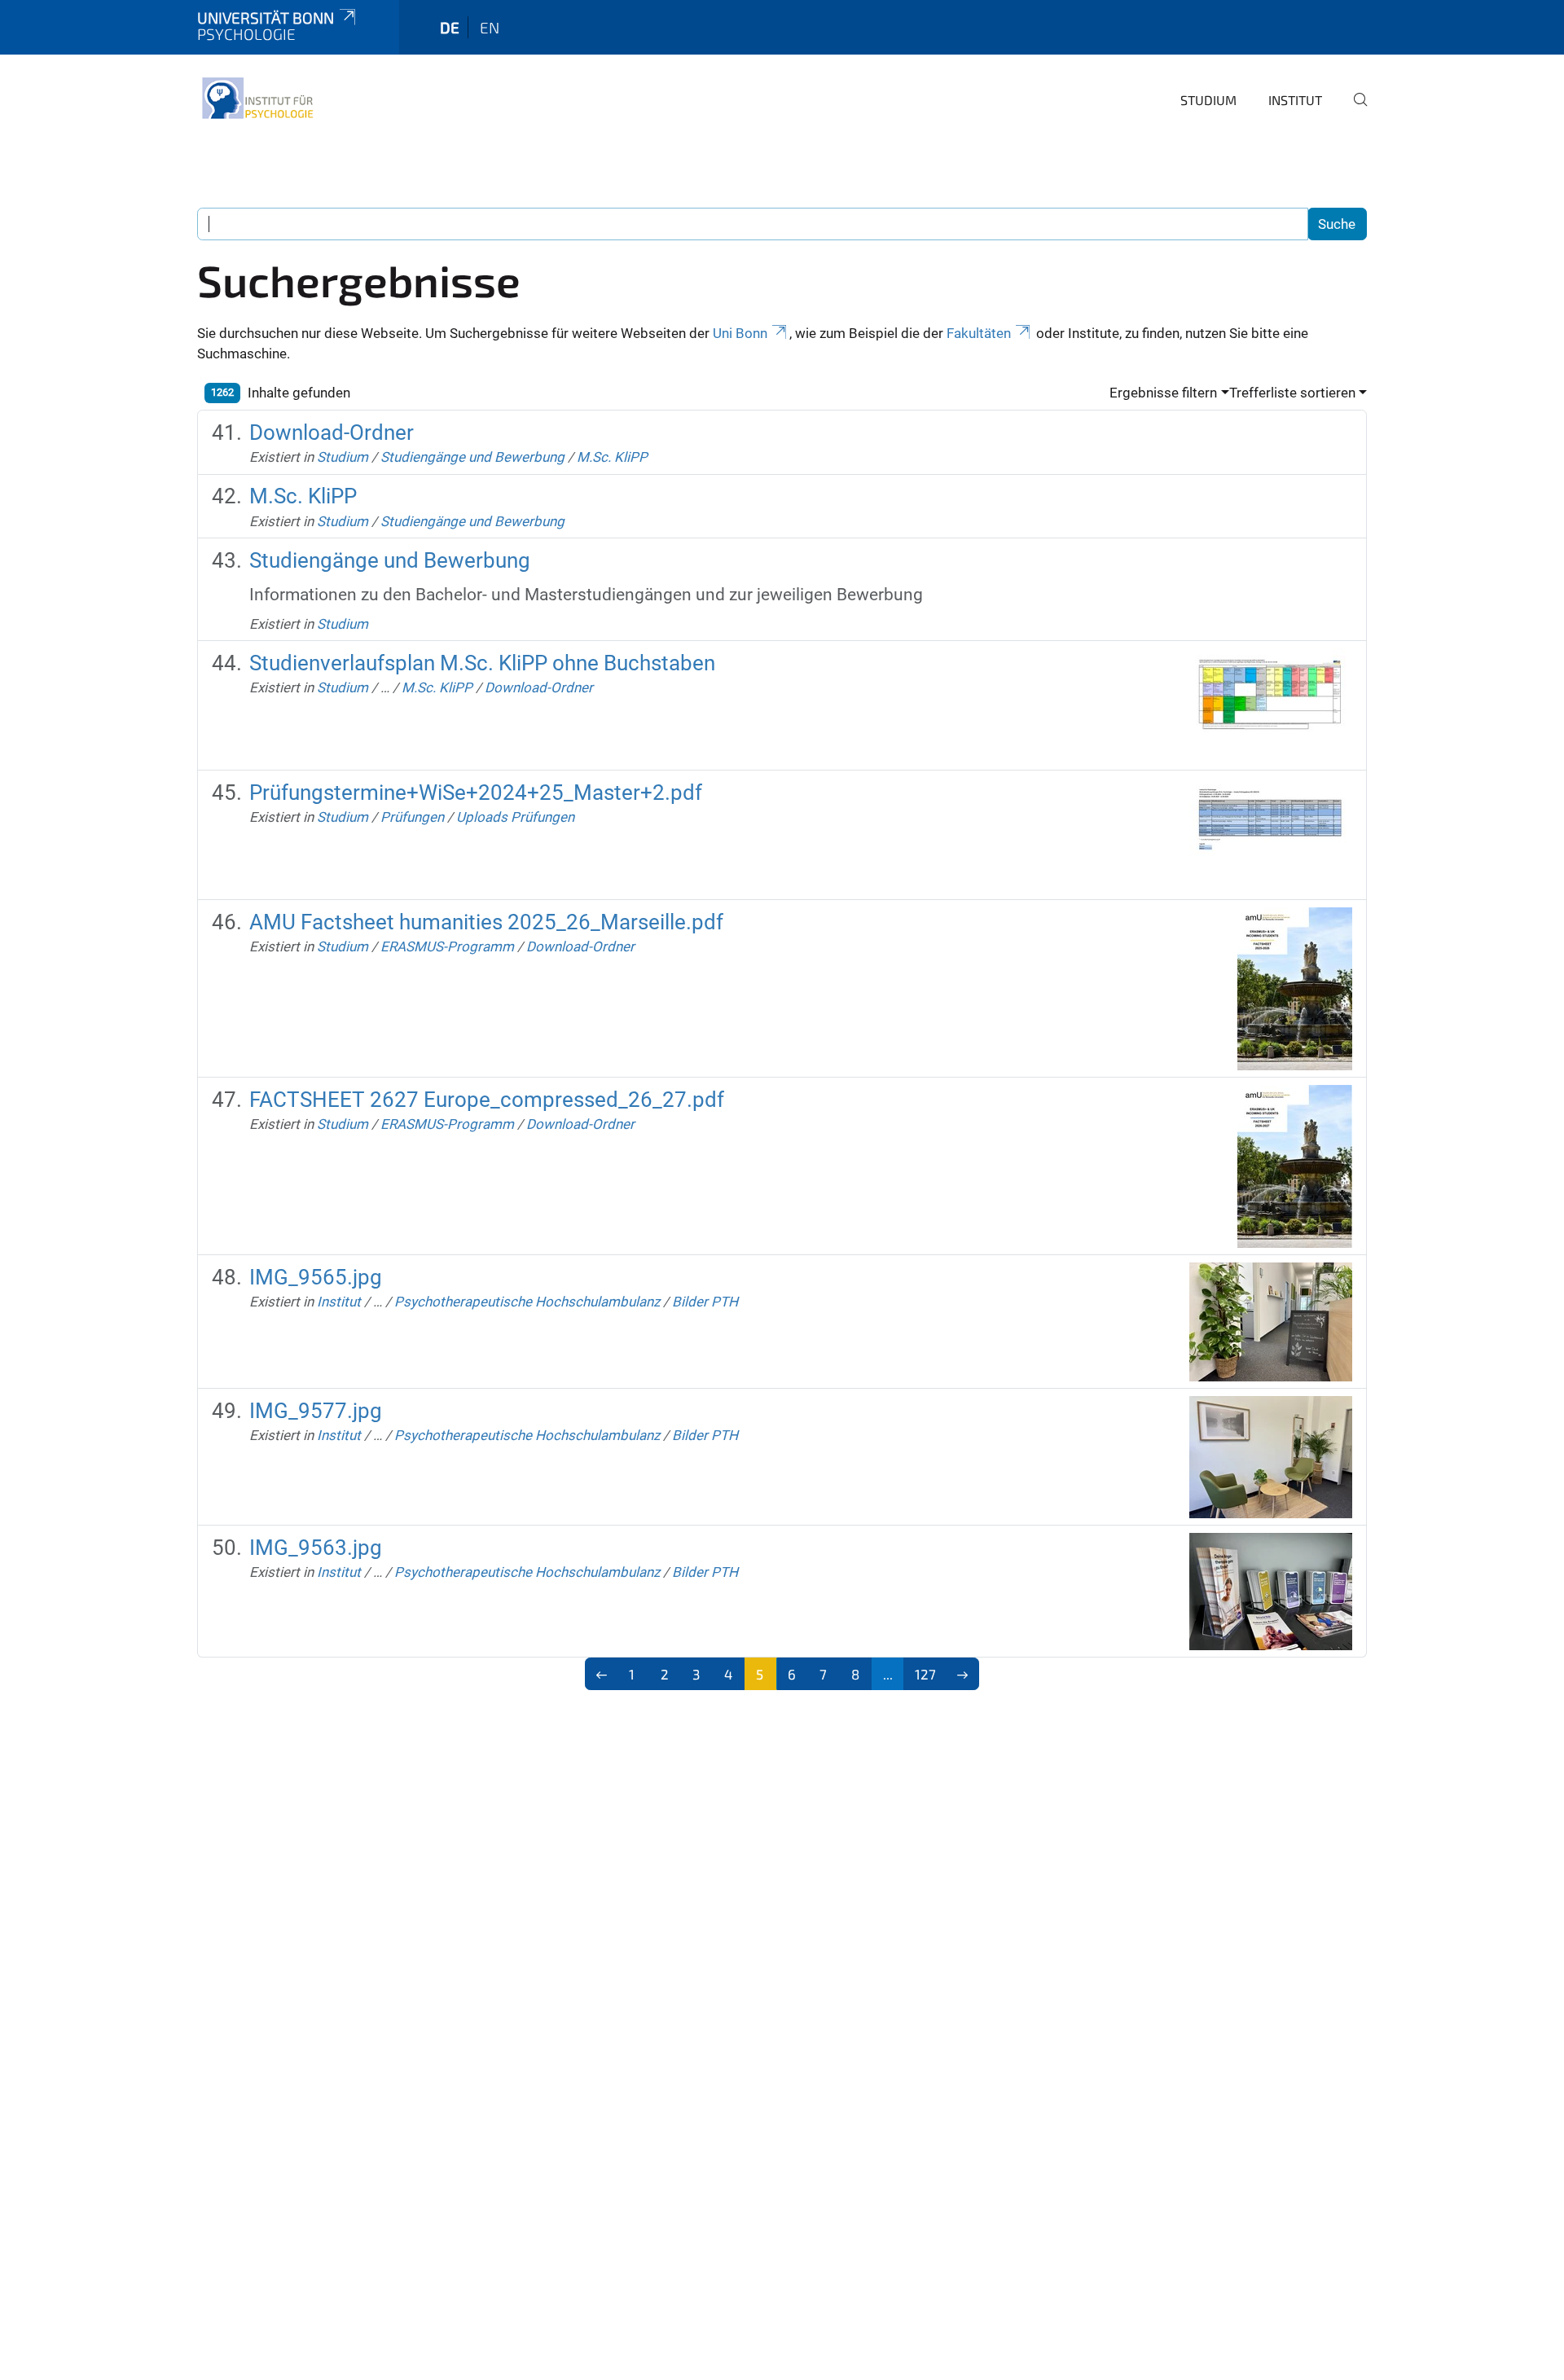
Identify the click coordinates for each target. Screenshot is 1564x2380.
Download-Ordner (332, 433)
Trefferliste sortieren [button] (1292, 393)
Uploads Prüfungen (515, 817)
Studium (1208, 100)
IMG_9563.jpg (316, 1548)
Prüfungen (412, 817)
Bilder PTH (705, 1302)
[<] (602, 1674)
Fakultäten (979, 333)
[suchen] (1354, 111)
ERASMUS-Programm (447, 946)
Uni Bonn (740, 333)
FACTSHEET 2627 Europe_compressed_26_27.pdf (487, 1100)
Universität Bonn (266, 18)
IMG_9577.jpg (316, 1411)
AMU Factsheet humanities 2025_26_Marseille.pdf (486, 922)
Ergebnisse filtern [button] (1163, 393)
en (490, 27)
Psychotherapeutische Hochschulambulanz (527, 1302)
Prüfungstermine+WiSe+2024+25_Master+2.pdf (476, 793)
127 (925, 1674)
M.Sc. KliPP (612, 457)
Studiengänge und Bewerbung (472, 457)
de (450, 27)
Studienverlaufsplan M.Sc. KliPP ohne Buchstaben (482, 663)
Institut (1295, 100)
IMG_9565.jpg (316, 1277)
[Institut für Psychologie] (257, 98)
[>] (962, 1674)
